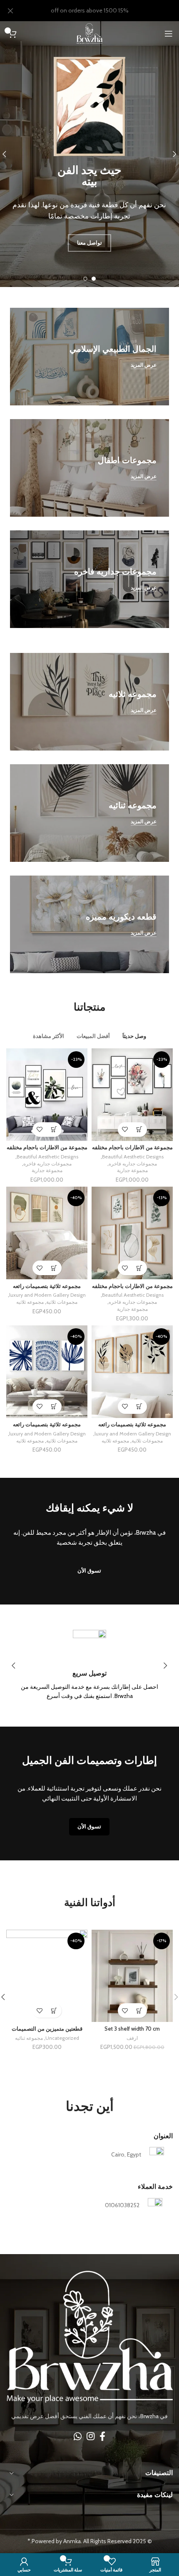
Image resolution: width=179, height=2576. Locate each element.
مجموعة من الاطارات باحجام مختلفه (132, 1147)
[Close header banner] (10, 11)
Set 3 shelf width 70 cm (132, 2029)
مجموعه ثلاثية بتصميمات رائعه (47, 1286)
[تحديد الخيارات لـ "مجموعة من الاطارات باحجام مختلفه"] (140, 1130)
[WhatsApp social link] (78, 2436)
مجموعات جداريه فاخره (133, 1164)
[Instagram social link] (91, 2436)
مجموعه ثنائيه (29, 2038)
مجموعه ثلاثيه (30, 1302)
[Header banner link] (102, 11)
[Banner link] (90, 357)
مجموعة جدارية (132, 1170)
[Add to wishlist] (125, 1130)
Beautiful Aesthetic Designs (133, 1157)
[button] (140, 2011)
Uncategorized (62, 2038)
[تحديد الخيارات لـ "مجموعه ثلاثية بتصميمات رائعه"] (54, 1268)
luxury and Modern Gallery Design (47, 1295)
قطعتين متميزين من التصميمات (47, 2029)
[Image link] (89, 2336)
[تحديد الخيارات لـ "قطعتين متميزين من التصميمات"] (54, 2011)
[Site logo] (90, 33)
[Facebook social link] (102, 2436)
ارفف (132, 2038)
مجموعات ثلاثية (62, 1302)
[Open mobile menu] (169, 34)
